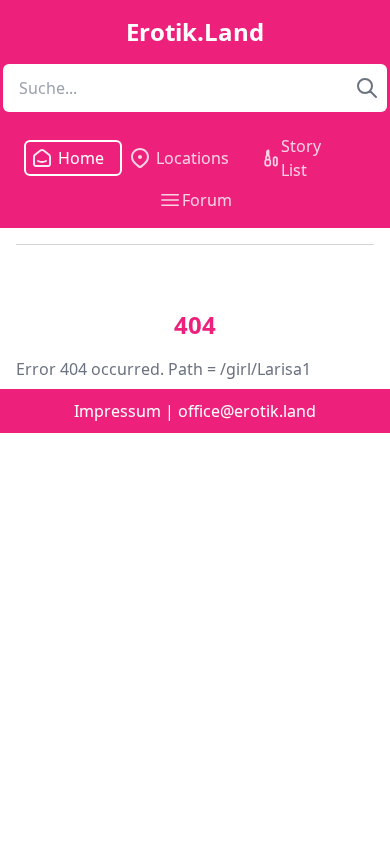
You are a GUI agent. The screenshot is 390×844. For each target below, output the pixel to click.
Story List (301, 158)
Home (75, 158)
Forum (207, 200)
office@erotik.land (247, 411)
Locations (192, 158)
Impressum (117, 411)
